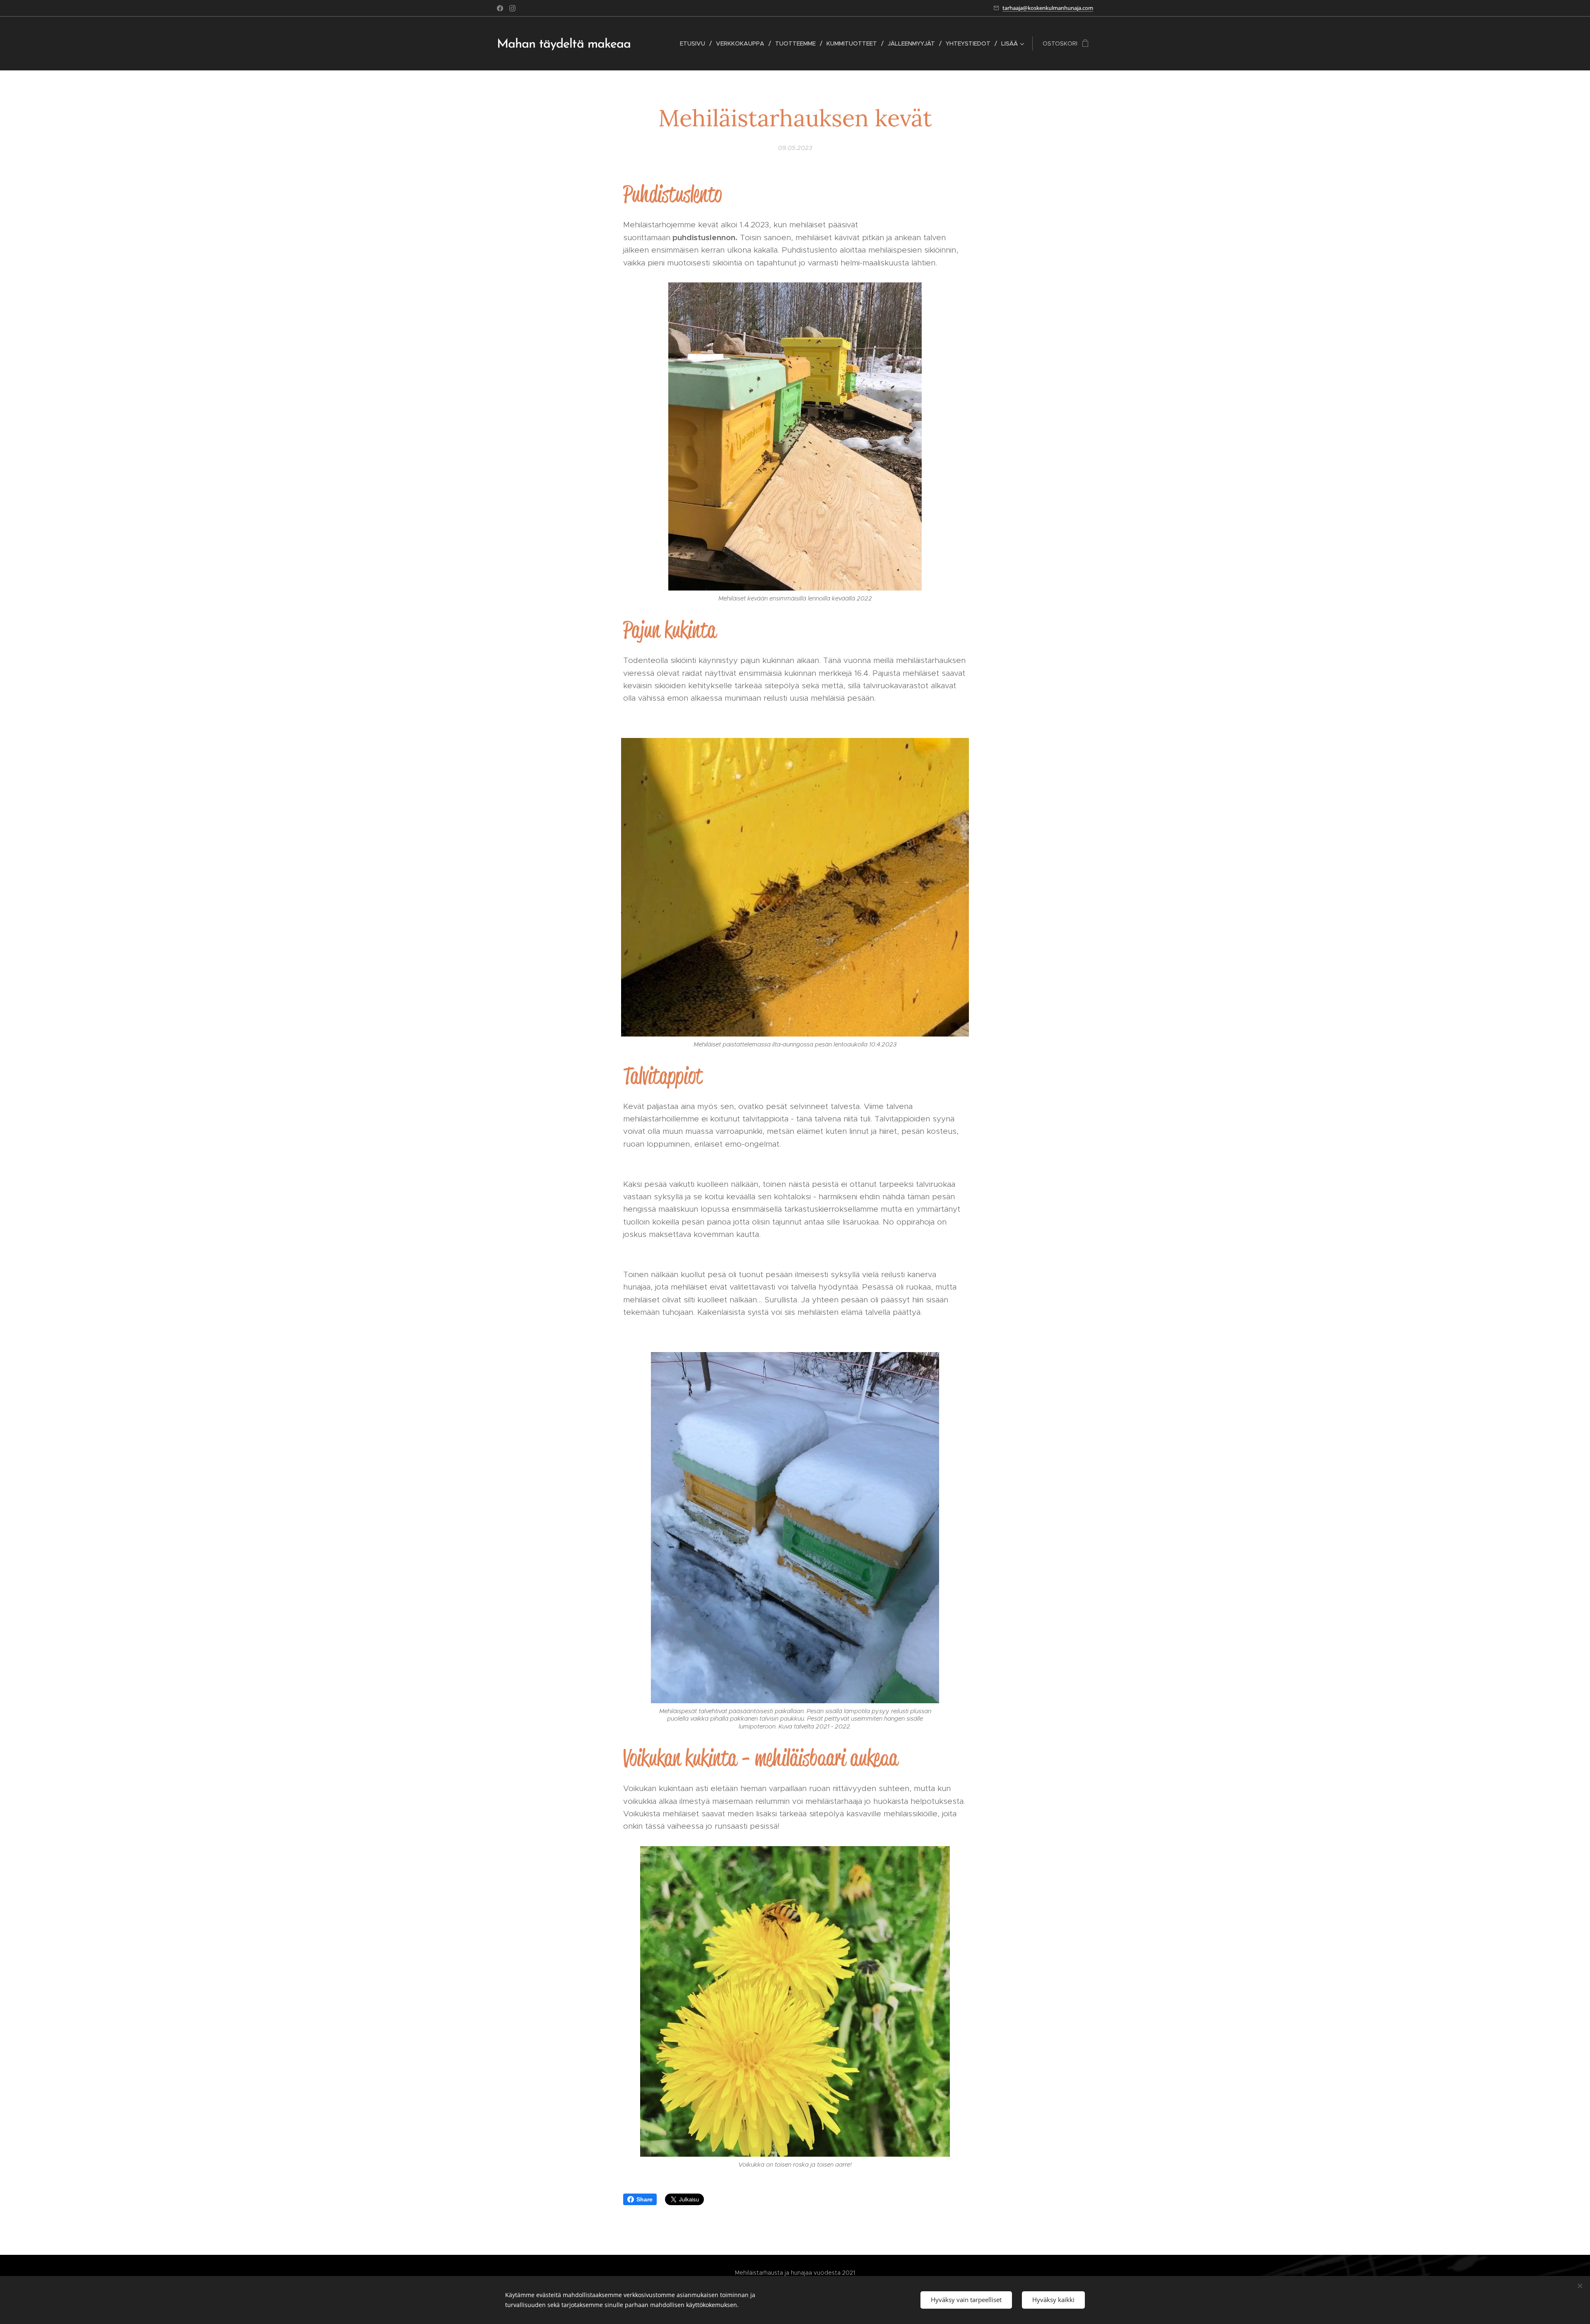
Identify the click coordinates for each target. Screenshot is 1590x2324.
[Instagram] (512, 8)
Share (644, 2199)
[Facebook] (500, 8)
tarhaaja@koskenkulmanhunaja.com (1048, 8)
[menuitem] (695, 43)
